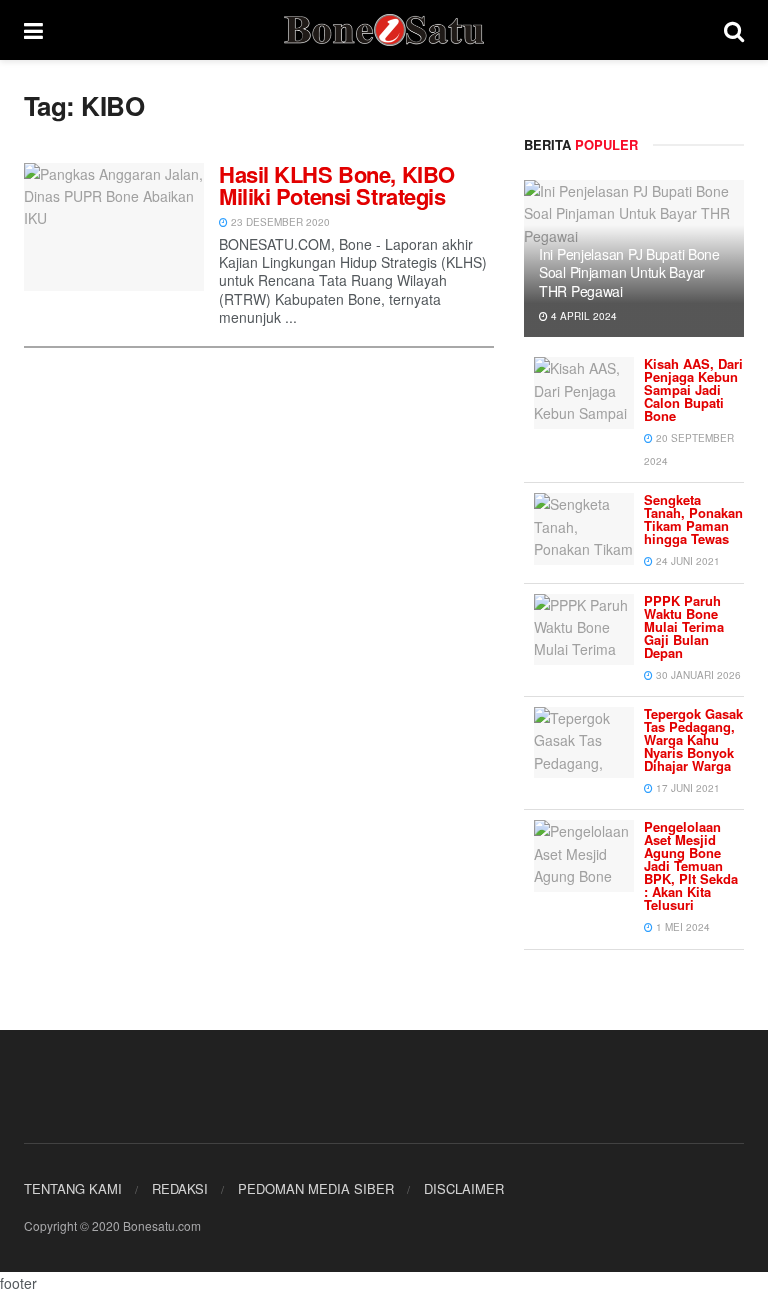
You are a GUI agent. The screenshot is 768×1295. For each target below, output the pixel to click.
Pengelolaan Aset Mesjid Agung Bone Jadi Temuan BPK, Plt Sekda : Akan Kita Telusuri (691, 865)
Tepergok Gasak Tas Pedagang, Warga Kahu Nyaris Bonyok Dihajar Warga (693, 739)
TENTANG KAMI (73, 1188)
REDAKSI (180, 1188)
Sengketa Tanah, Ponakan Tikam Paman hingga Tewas (693, 519)
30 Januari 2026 (697, 675)
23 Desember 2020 (279, 222)
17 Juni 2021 (686, 788)
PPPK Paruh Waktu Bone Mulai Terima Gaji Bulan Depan (684, 626)
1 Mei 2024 (681, 927)
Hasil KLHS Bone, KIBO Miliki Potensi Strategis (337, 185)
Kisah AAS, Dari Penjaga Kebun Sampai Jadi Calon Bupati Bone (693, 389)
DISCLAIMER (464, 1188)
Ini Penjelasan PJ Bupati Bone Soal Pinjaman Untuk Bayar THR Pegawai (629, 272)
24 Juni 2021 (686, 561)
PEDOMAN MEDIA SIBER (316, 1188)
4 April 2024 (582, 316)
